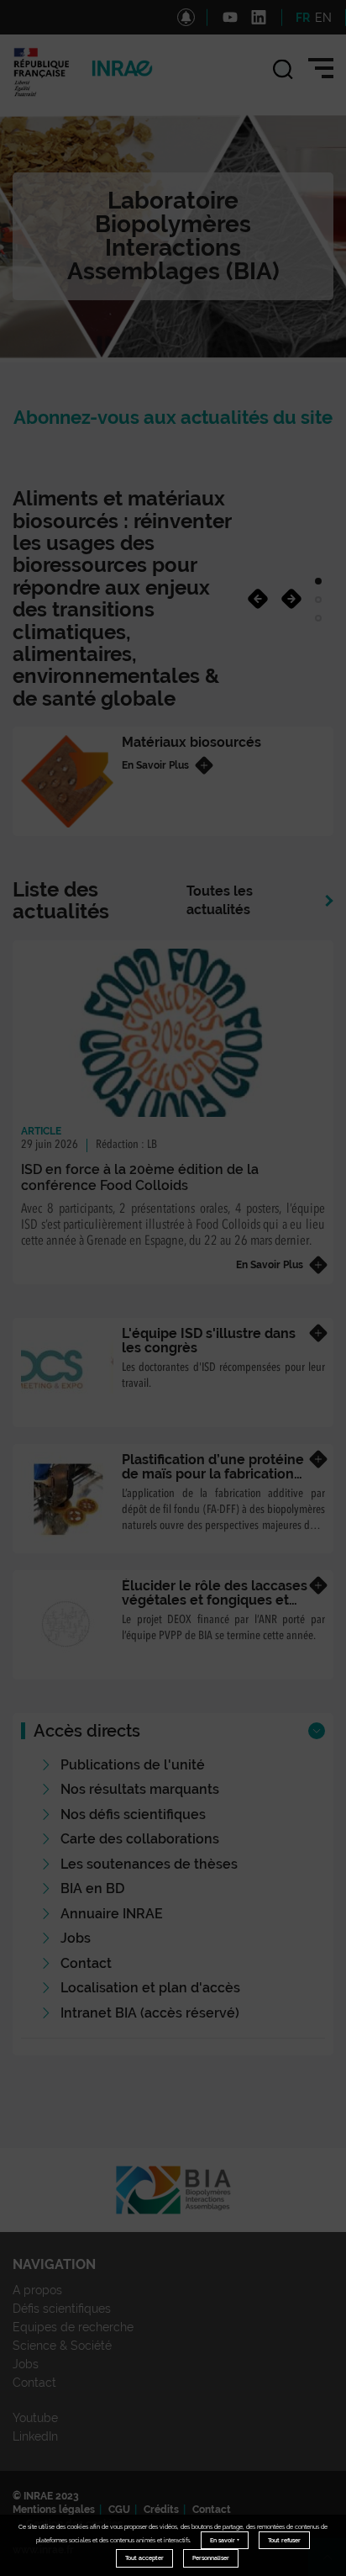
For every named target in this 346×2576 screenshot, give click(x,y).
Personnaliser (211, 2558)
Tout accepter (144, 2558)
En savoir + (225, 2540)
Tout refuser (284, 2540)
